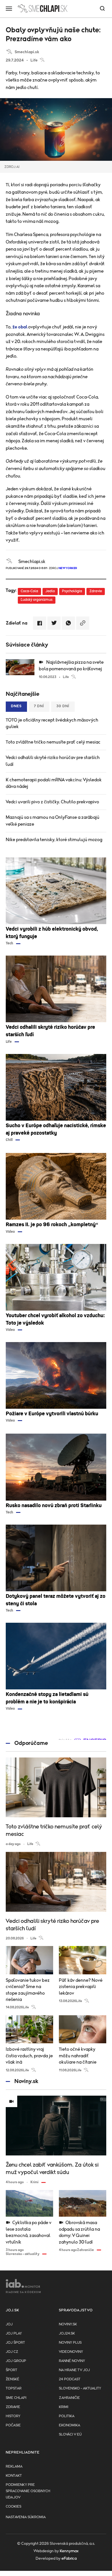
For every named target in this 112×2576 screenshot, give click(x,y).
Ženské (12, 2379)
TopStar (14, 2388)
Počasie (13, 2425)
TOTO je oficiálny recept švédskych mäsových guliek (52, 723)
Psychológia (72, 591)
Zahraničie (69, 2398)
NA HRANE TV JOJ (74, 2370)
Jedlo (50, 591)
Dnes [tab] (16, 706)
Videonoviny (71, 2352)
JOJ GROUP (16, 2361)
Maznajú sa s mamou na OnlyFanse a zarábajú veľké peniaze (53, 821)
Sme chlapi (16, 2398)
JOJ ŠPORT (15, 2343)
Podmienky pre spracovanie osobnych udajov (28, 2491)
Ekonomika (69, 2425)
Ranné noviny (72, 2361)
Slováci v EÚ (70, 2435)
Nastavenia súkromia (26, 2517)
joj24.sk (67, 2334)
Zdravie (96, 591)
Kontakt (14, 2476)
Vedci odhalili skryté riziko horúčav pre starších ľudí (53, 761)
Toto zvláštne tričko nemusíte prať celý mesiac (53, 742)
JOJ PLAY (14, 2334)
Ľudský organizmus (37, 600)
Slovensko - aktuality (80, 2388)
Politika (67, 2416)
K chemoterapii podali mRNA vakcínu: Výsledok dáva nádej (54, 783)
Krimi (64, 2407)
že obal (20, 327)
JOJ (9, 2324)
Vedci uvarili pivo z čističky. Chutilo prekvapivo (52, 802)
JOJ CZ (12, 2352)
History (13, 2416)
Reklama (14, 2467)
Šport (11, 2370)
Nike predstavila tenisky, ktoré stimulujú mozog (54, 840)
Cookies (13, 2507)
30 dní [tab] (63, 706)
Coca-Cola (29, 591)
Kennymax (69, 2551)
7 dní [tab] (39, 706)
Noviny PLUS (70, 2343)
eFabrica (69, 2559)
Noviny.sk (68, 2324)
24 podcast (70, 2379)
